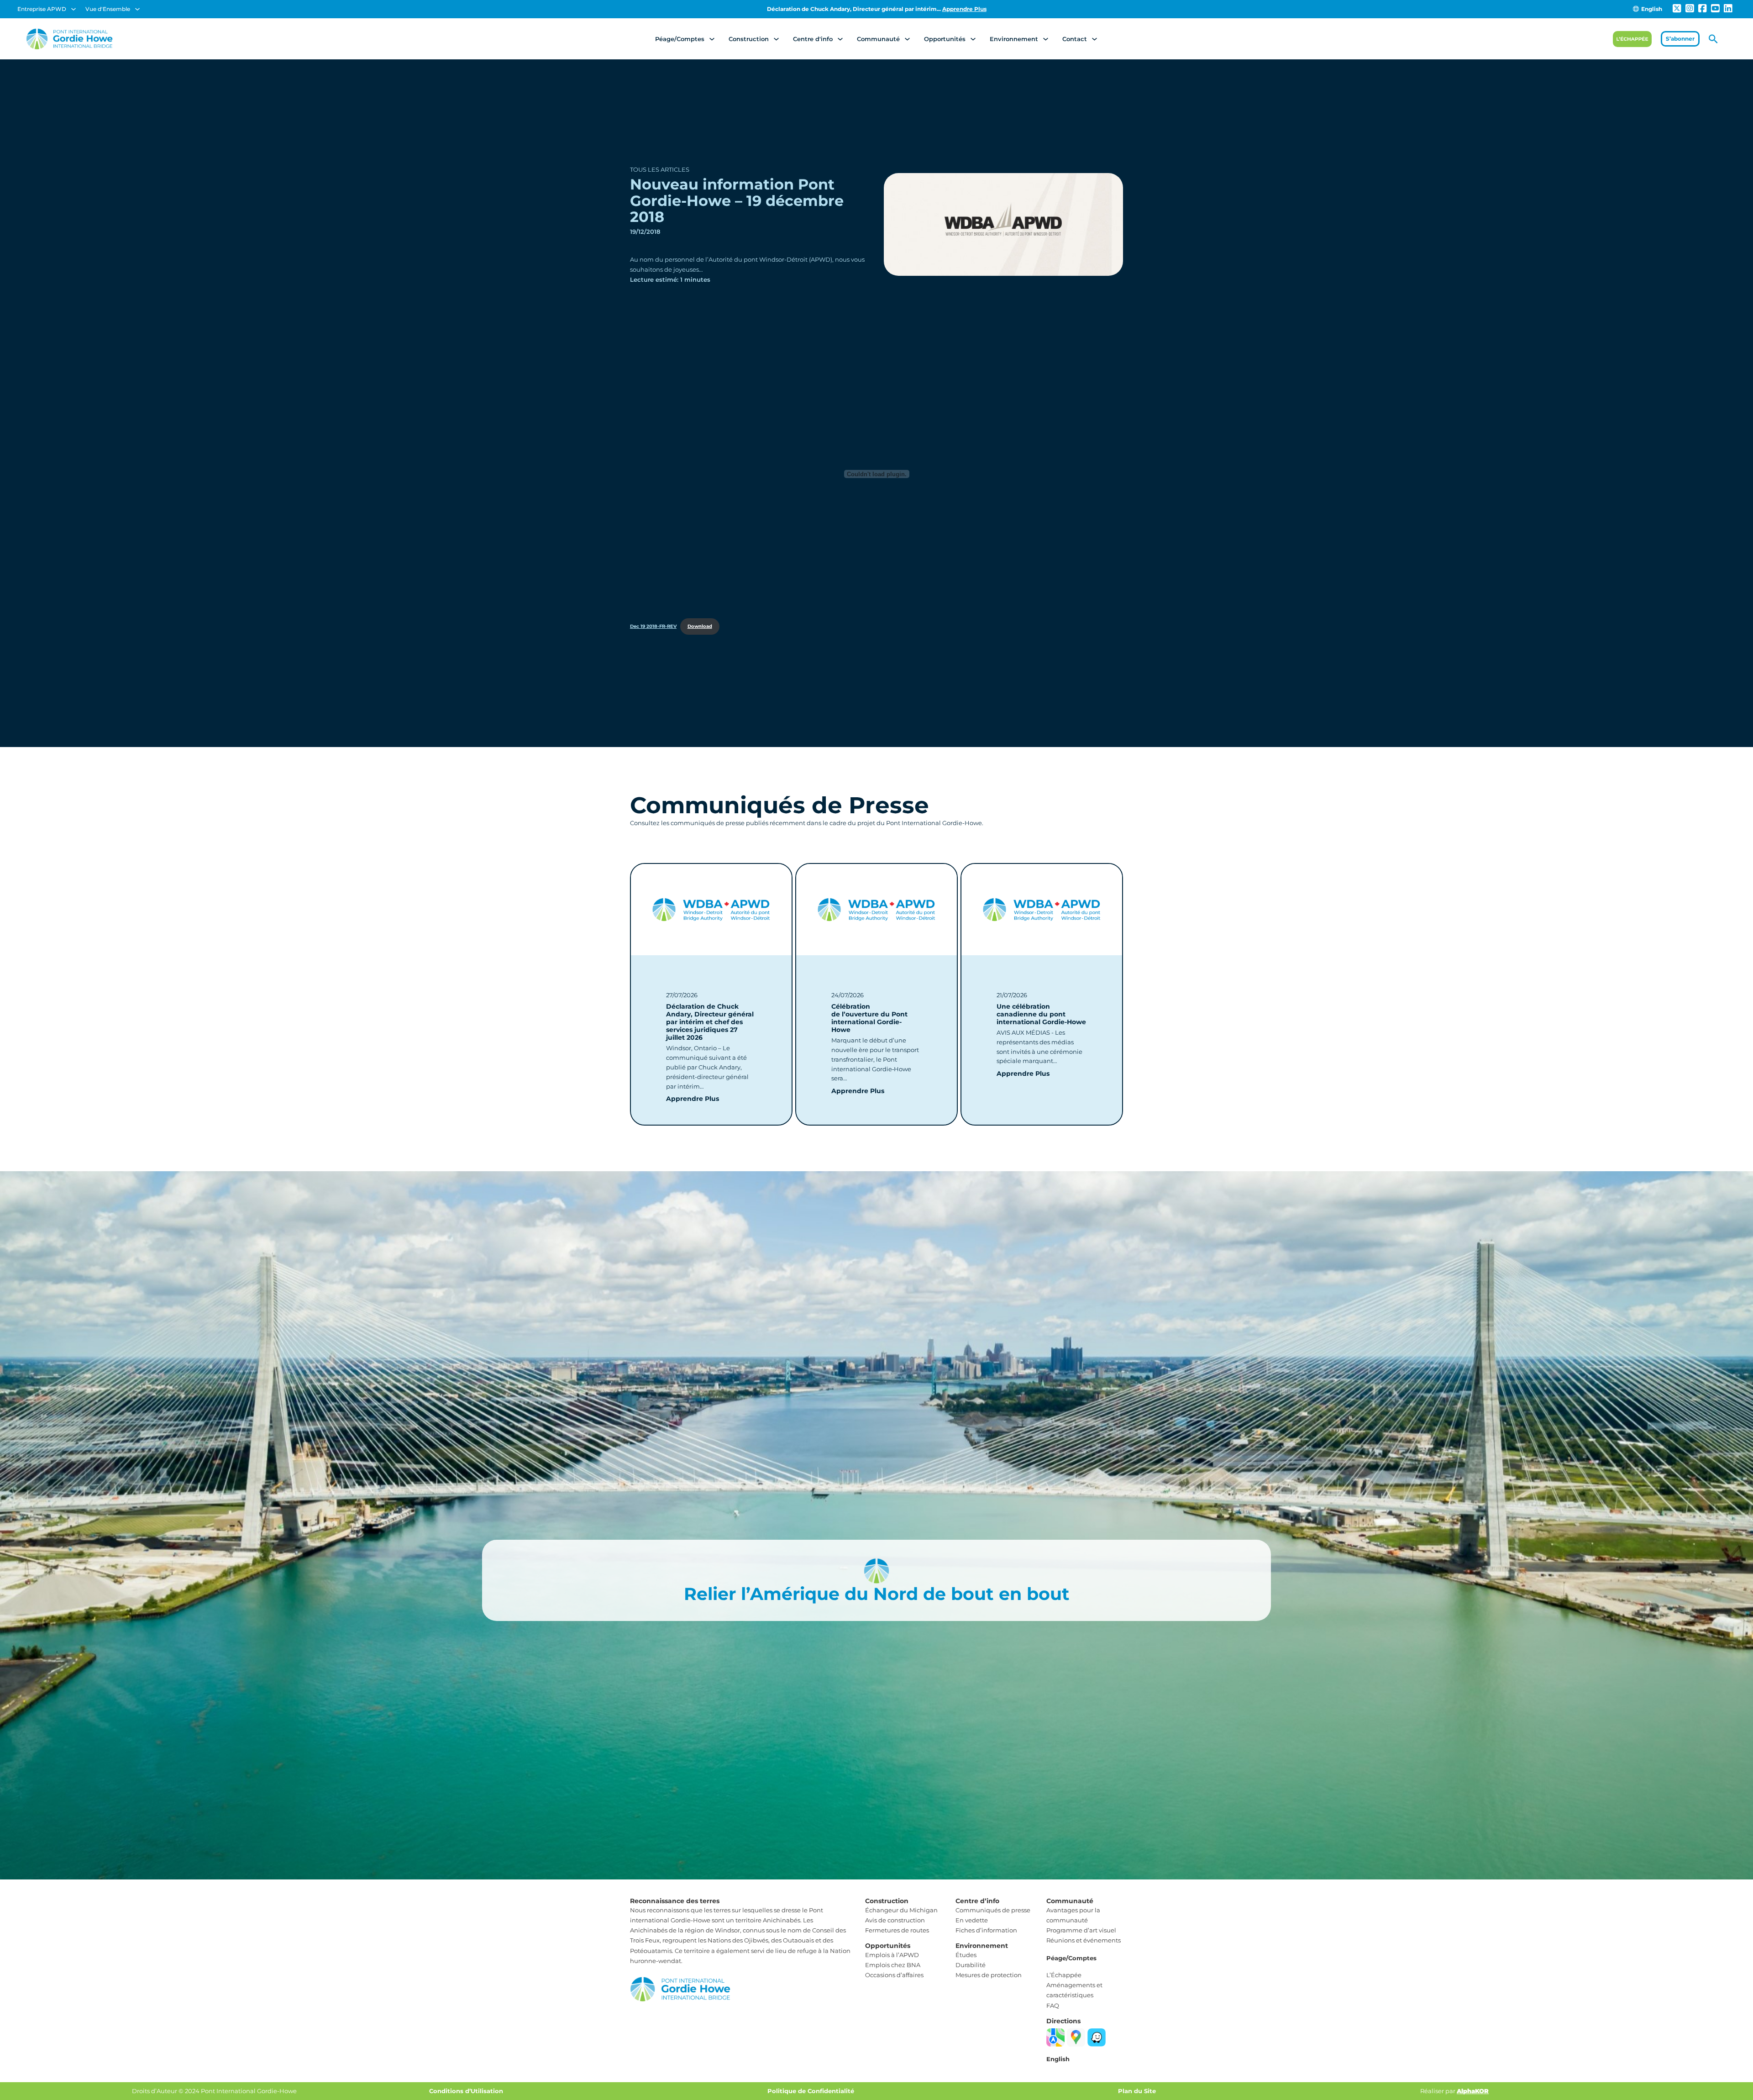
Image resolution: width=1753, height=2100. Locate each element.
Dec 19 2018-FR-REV (653, 626)
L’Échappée (1064, 1975)
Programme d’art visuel (1081, 1930)
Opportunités (945, 39)
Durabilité (971, 1965)
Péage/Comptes (680, 39)
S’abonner (1680, 39)
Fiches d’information (986, 1930)
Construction (749, 39)
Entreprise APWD (42, 9)
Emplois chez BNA (893, 1965)
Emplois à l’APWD (892, 1955)
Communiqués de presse (993, 1910)
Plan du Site (1137, 2091)
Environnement (1014, 39)
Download (700, 626)
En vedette (972, 1920)
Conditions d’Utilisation (466, 2091)
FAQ (1053, 2005)
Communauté (878, 39)
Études (966, 1955)
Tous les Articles (660, 169)
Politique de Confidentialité (811, 2091)
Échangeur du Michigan (901, 1910)
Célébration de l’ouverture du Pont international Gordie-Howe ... (876, 9)
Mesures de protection (989, 1975)
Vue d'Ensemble (108, 9)
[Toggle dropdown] (73, 9)
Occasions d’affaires (894, 1975)
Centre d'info (813, 39)
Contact (1075, 39)
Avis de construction (895, 1920)
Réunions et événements (1084, 1940)
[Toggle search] (1713, 39)
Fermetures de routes (897, 1930)
